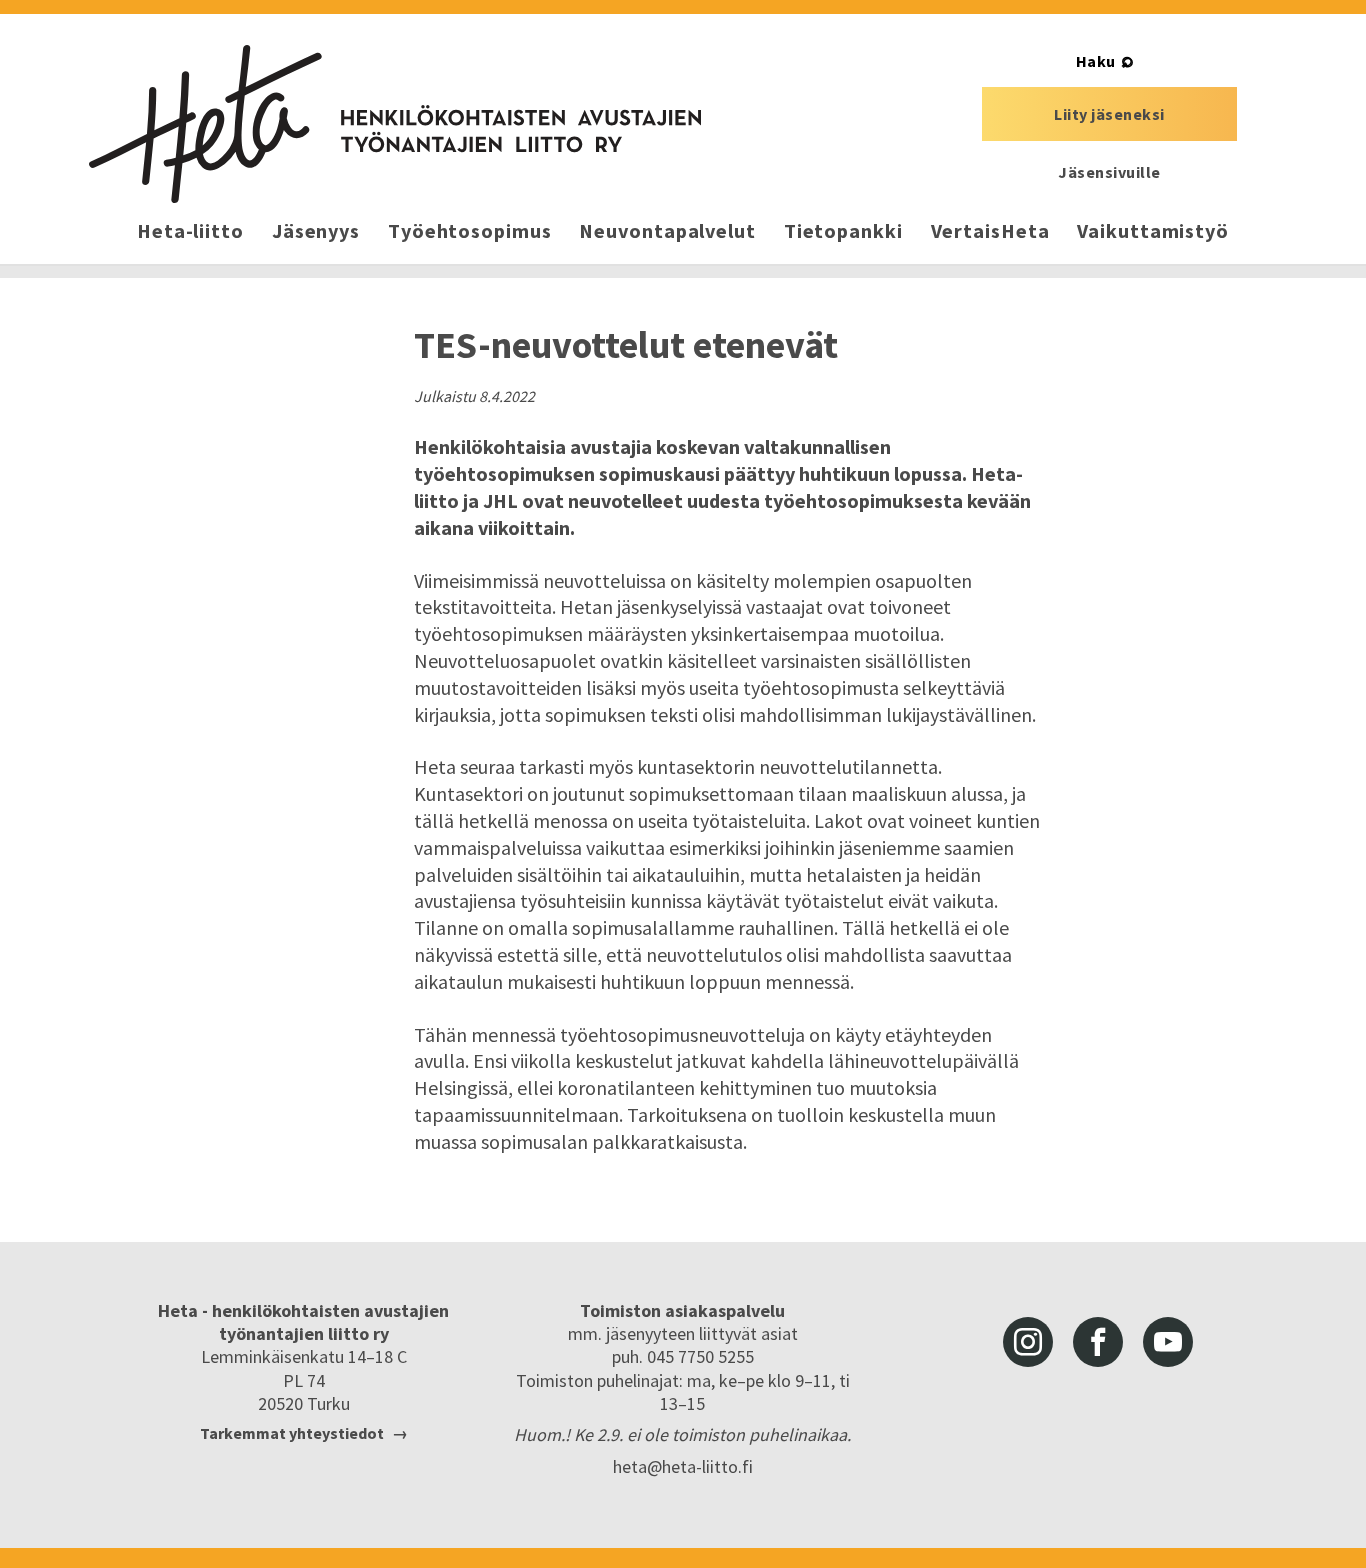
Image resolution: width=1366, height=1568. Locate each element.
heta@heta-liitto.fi (683, 1466)
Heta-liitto (190, 230)
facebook (1098, 1342)
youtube (1168, 1342)
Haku (1096, 61)
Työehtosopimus (470, 230)
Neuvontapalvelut (667, 230)
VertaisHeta (990, 230)
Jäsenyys (316, 230)
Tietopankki (843, 230)
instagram (1028, 1342)
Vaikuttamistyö (1153, 230)
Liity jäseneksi (1109, 114)
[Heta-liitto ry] (395, 124)
